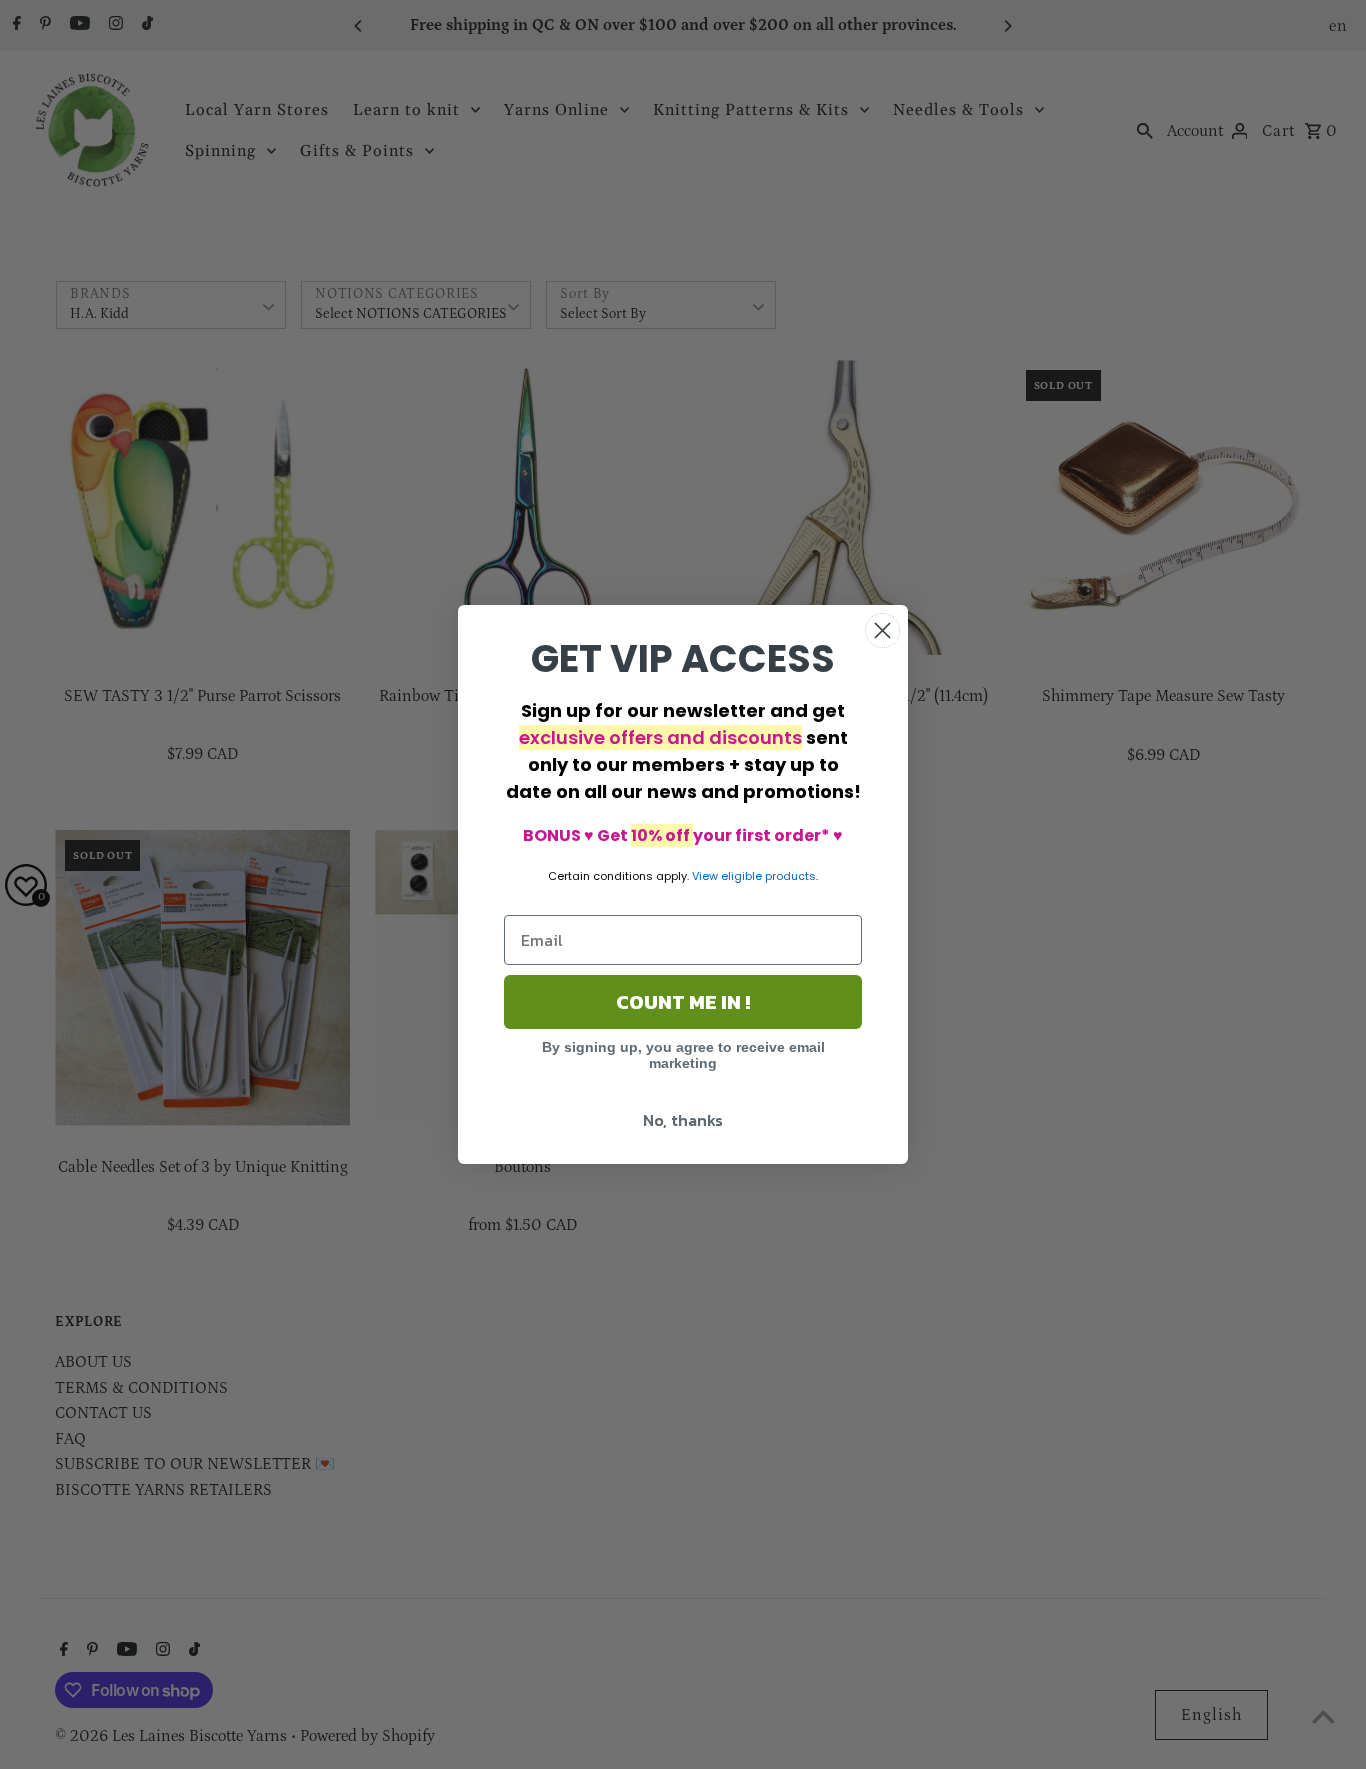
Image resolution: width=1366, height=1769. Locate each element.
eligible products (768, 876)
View (705, 876)
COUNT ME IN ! (683, 1002)
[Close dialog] (882, 630)
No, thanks (683, 1120)
